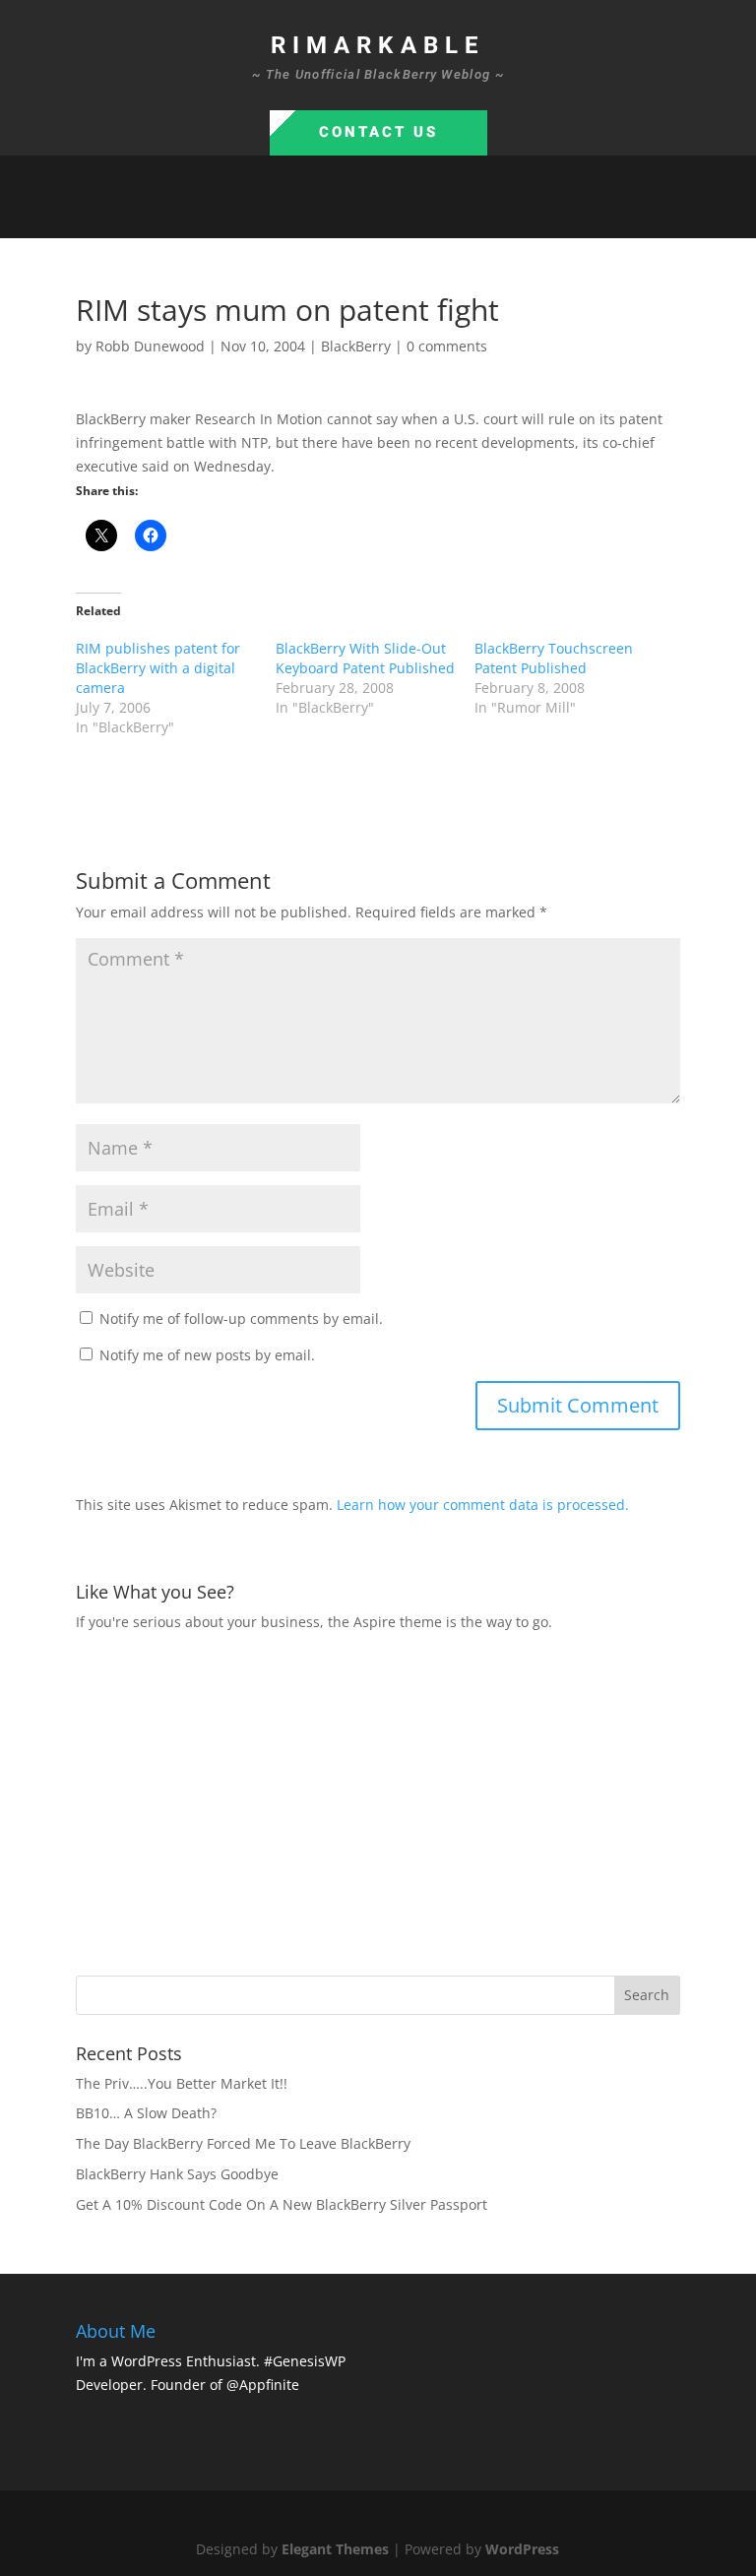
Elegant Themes (335, 2549)
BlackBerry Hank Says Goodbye (177, 2174)
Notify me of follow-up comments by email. (241, 1319)
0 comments (447, 346)
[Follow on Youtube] (437, 215)
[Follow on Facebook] (319, 215)
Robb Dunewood (150, 346)
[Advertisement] (416, 1801)
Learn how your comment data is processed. (483, 1505)
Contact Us (378, 132)
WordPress (522, 2549)
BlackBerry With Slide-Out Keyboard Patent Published (365, 658)
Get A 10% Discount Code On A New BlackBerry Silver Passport (282, 2204)
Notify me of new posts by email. (207, 1355)
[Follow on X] (358, 215)
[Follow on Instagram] (398, 215)
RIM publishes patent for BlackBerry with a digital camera (158, 668)
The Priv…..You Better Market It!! (182, 2083)
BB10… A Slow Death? (146, 2113)
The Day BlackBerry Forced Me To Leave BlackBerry (243, 2143)
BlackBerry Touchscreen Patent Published (554, 658)
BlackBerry (356, 346)
